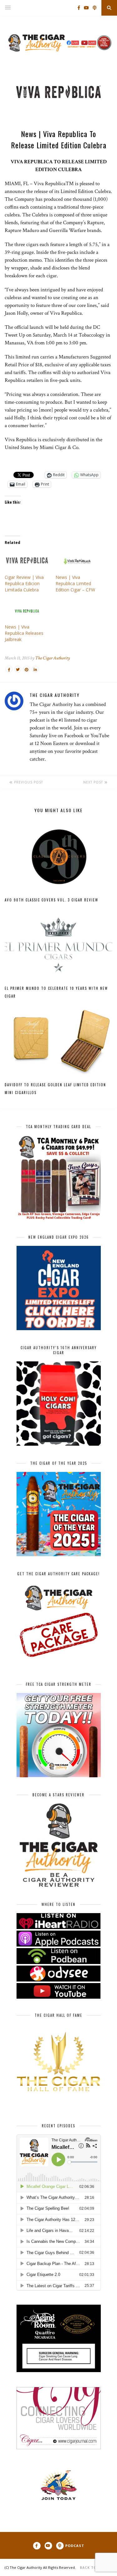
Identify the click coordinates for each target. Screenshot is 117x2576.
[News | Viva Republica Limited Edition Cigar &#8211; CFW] (78, 562)
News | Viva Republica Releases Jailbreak (24, 633)
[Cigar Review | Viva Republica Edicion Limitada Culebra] (27, 562)
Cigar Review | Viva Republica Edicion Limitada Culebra (24, 583)
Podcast (75, 2546)
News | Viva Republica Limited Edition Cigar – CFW (75, 583)
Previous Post (28, 782)
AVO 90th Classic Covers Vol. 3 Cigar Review (51, 900)
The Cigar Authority (53, 658)
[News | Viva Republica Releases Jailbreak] (27, 611)
